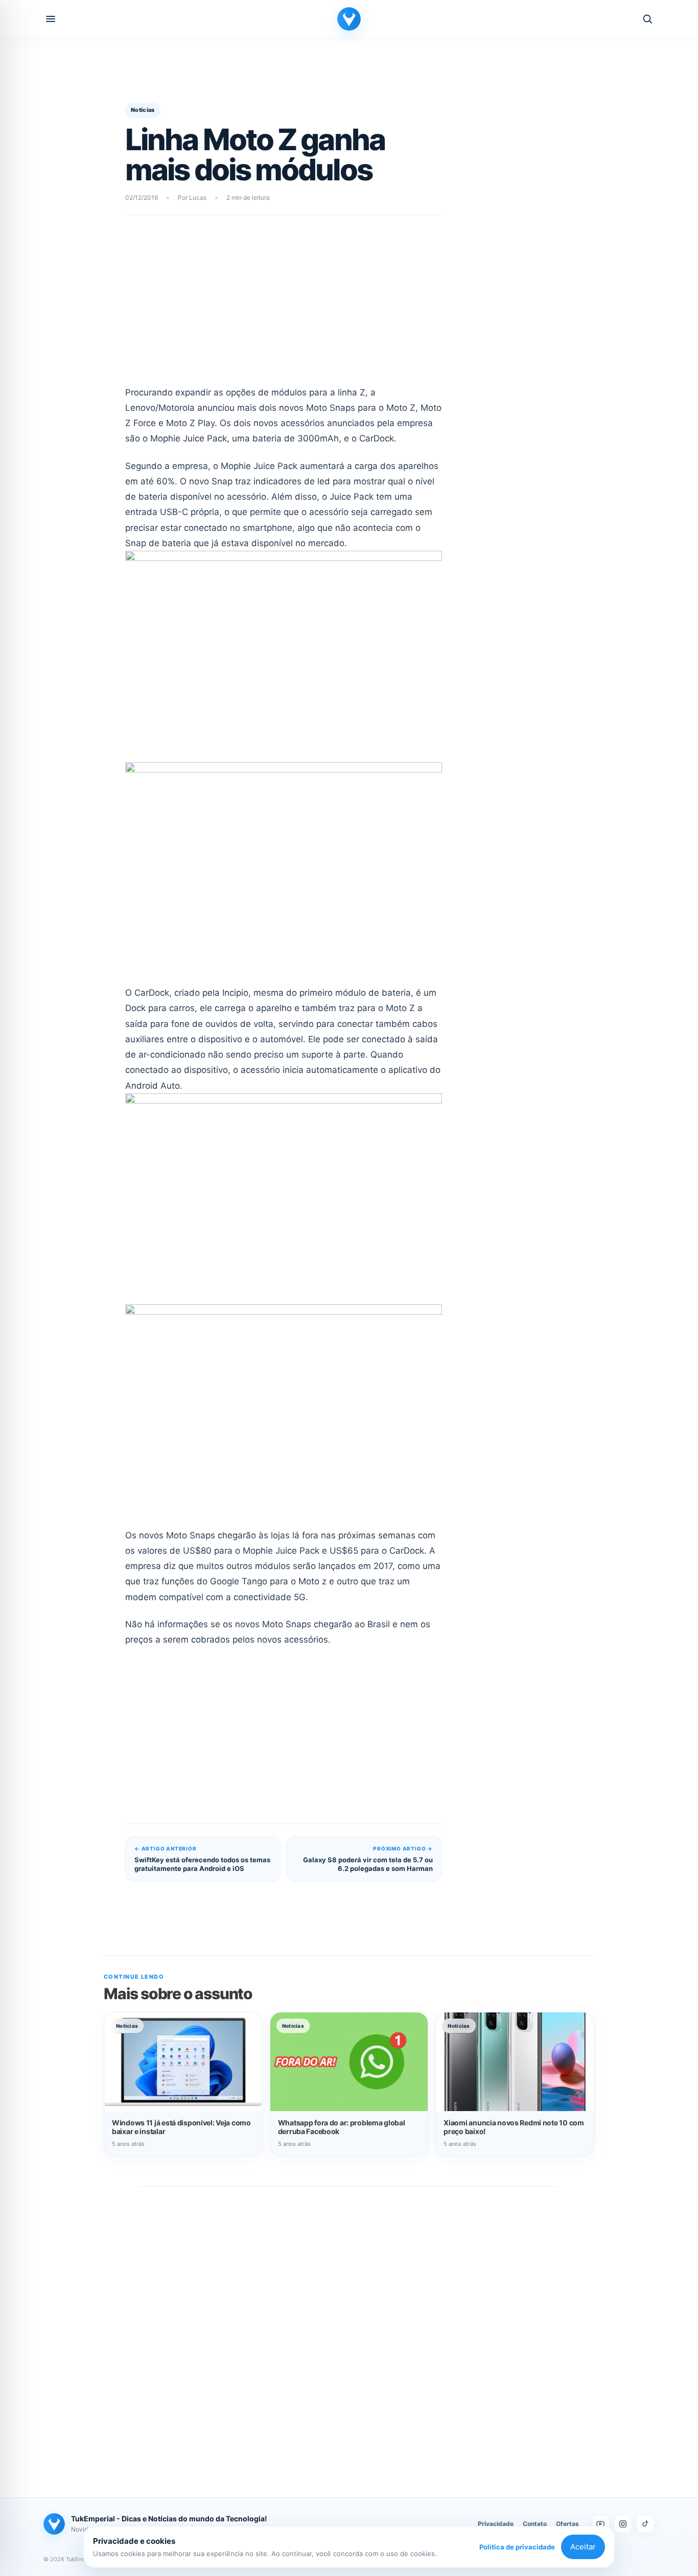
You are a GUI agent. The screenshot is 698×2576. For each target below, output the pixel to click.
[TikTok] (645, 2524)
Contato (535, 2524)
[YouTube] (600, 2524)
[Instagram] (623, 2524)
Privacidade (496, 2524)
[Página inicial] (349, 19)
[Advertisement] (284, 307)
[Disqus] (349, 2331)
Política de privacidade (517, 2547)
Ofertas (567, 2524)
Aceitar (583, 2547)
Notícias (143, 110)
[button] (51, 19)
